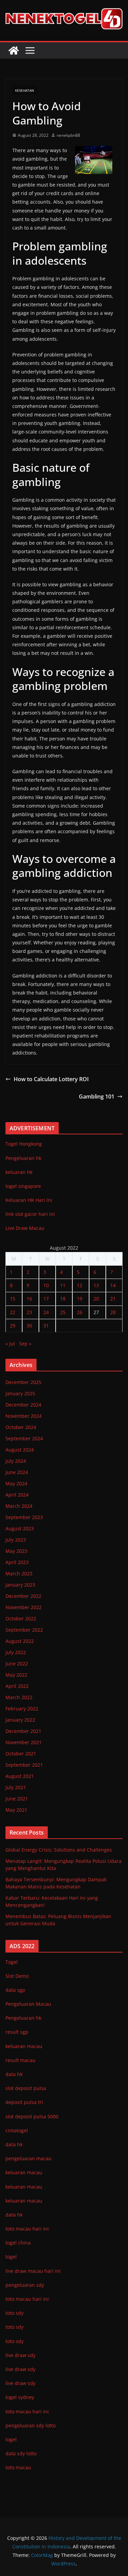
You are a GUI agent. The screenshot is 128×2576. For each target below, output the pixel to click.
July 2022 (16, 1652)
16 (29, 1299)
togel (11, 2439)
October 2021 (21, 1754)
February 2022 (22, 1709)
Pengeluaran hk (23, 1158)
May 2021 (16, 1810)
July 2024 (16, 1461)
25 (63, 1312)
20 (96, 1299)
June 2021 (17, 1799)
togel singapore (23, 1186)
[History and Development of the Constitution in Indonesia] (14, 50)
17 (46, 1299)
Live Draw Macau (25, 1228)
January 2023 (20, 1585)
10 (46, 1285)
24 (46, 1312)
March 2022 (19, 1697)
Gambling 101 (97, 1096)
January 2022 (20, 1720)
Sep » (25, 1344)
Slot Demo (17, 1976)
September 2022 (24, 1630)
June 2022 (17, 1664)
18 (63, 1299)
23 (29, 1312)
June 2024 (17, 1472)
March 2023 (19, 1573)
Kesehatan (25, 90)
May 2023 (16, 1551)
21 (113, 1299)
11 (63, 1285)
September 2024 (24, 1438)
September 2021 (24, 1765)
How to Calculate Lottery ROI (51, 1079)
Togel (12, 1962)
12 (80, 1285)
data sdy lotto (21, 2453)
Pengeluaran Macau (28, 2004)
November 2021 (24, 1742)
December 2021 (23, 1731)
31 (46, 1326)
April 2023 (17, 1562)
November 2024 (24, 1416)
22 (13, 1312)
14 (113, 1285)
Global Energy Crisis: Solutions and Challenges (59, 1850)
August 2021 (20, 1776)
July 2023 (16, 1540)
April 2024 (17, 1495)
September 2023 (24, 1517)
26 (80, 1312)
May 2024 (16, 1483)
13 (96, 1285)
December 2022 (23, 1596)
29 (13, 1326)
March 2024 (19, 1506)
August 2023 (20, 1528)
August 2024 (20, 1450)
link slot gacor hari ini (30, 1214)
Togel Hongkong (24, 1144)
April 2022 (17, 1686)
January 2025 (20, 1393)
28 (113, 1312)
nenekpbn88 (68, 135)
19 (80, 1299)
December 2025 (23, 1382)
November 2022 (24, 1607)
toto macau (18, 2467)
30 (29, 1326)
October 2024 (21, 1427)
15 (13, 1299)
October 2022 (21, 1618)
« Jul (10, 1344)
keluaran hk (19, 1172)
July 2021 (16, 1787)
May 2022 (16, 1675)
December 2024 (23, 1405)
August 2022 (20, 1641)
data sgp (15, 1990)
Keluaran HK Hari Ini (29, 1200)
